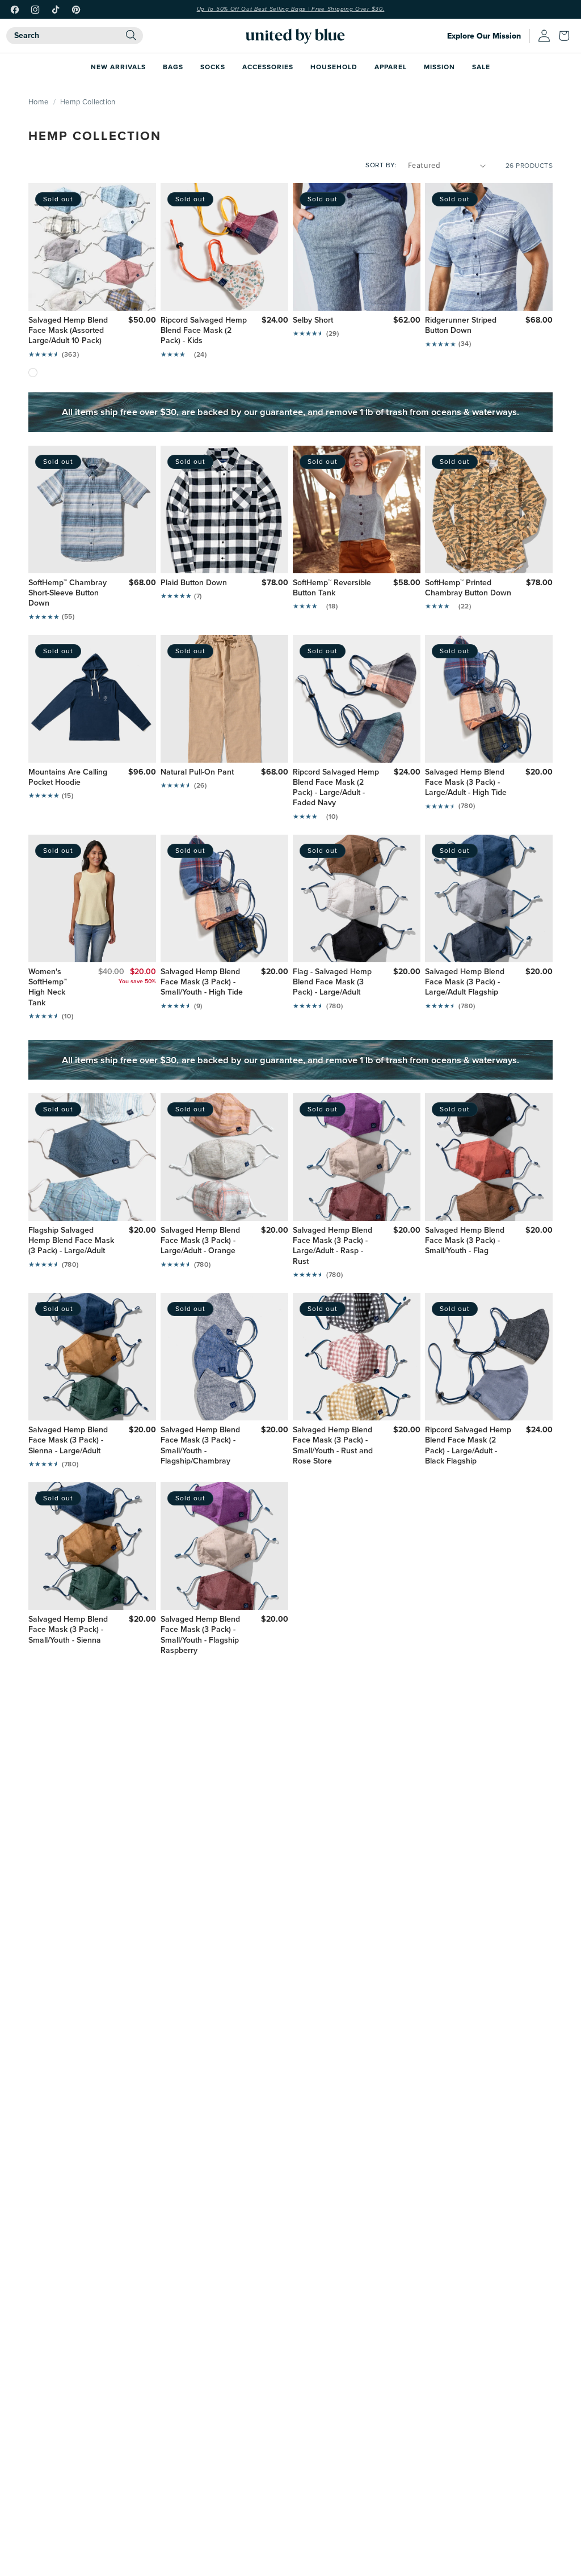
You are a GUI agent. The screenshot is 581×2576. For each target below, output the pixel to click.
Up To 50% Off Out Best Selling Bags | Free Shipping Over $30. (291, 9)
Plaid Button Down (194, 583)
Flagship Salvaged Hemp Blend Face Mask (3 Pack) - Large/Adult (71, 1241)
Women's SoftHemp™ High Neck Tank (48, 987)
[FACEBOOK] (15, 10)
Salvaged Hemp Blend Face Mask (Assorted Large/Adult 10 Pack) (68, 331)
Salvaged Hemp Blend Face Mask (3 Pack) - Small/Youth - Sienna (68, 1630)
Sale (481, 67)
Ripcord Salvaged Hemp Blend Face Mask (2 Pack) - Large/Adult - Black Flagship (468, 1446)
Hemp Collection (88, 101)
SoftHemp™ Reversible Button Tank (332, 588)
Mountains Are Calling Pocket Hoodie (68, 777)
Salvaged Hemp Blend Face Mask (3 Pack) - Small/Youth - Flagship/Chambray (200, 1446)
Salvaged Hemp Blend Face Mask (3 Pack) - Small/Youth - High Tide (202, 982)
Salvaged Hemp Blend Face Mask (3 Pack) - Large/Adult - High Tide (466, 783)
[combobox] (75, 36)
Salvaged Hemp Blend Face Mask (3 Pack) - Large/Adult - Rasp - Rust (332, 1246)
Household (334, 67)
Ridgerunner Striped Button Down (461, 325)
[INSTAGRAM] (35, 10)
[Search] (131, 35)
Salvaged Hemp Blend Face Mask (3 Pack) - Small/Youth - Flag (465, 1241)
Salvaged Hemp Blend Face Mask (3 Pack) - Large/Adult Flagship (465, 982)
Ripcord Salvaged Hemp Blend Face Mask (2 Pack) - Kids (204, 331)
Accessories (268, 67)
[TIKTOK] (56, 10)
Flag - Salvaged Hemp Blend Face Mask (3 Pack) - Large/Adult (332, 982)
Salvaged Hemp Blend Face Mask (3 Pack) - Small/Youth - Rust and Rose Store (333, 1446)
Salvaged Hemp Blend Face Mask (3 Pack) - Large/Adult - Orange (200, 1241)
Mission (439, 67)
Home (38, 101)
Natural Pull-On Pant (197, 772)
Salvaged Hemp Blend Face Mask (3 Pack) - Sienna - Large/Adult (68, 1441)
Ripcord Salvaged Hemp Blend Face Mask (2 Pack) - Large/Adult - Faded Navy (336, 788)
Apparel (391, 67)
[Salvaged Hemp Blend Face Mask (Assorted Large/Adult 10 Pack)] (33, 373)
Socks (213, 67)
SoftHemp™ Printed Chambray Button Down (468, 588)
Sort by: (381, 165)
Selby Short (313, 320)
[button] (567, 36)
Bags (173, 67)
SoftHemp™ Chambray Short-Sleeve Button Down (68, 593)
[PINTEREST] (76, 10)
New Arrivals (118, 67)
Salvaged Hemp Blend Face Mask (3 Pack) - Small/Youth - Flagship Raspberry (200, 1635)
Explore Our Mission (484, 36)
